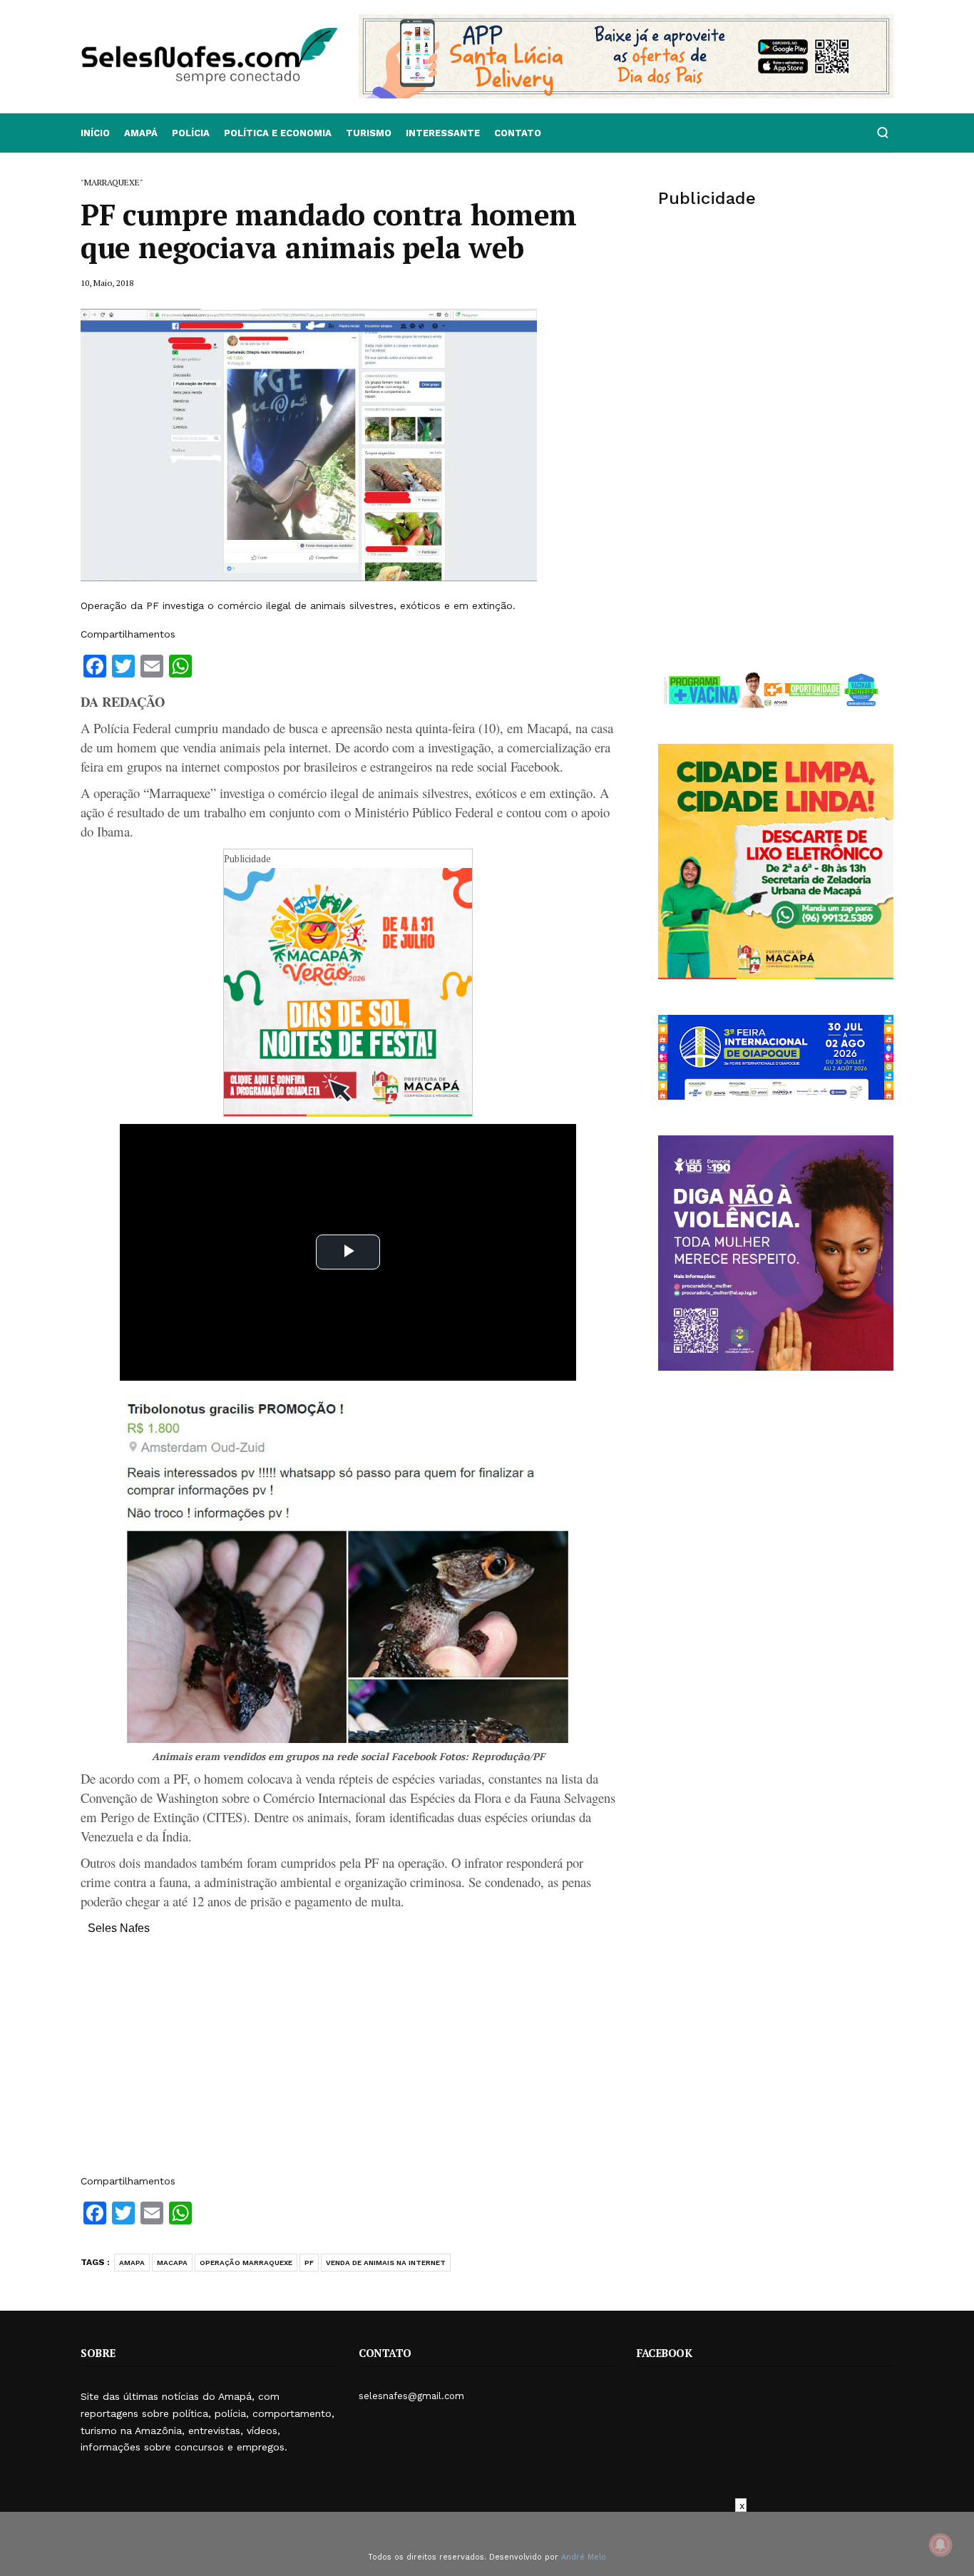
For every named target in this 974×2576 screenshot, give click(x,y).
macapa (172, 2263)
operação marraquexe (246, 2263)
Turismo (369, 133)
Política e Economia (278, 133)
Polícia (191, 133)
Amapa (132, 2263)
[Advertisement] (348, 2062)
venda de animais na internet (386, 2263)
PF (309, 2263)
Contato (518, 133)
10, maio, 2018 (107, 283)
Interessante (443, 133)
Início (95, 133)
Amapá (141, 133)
